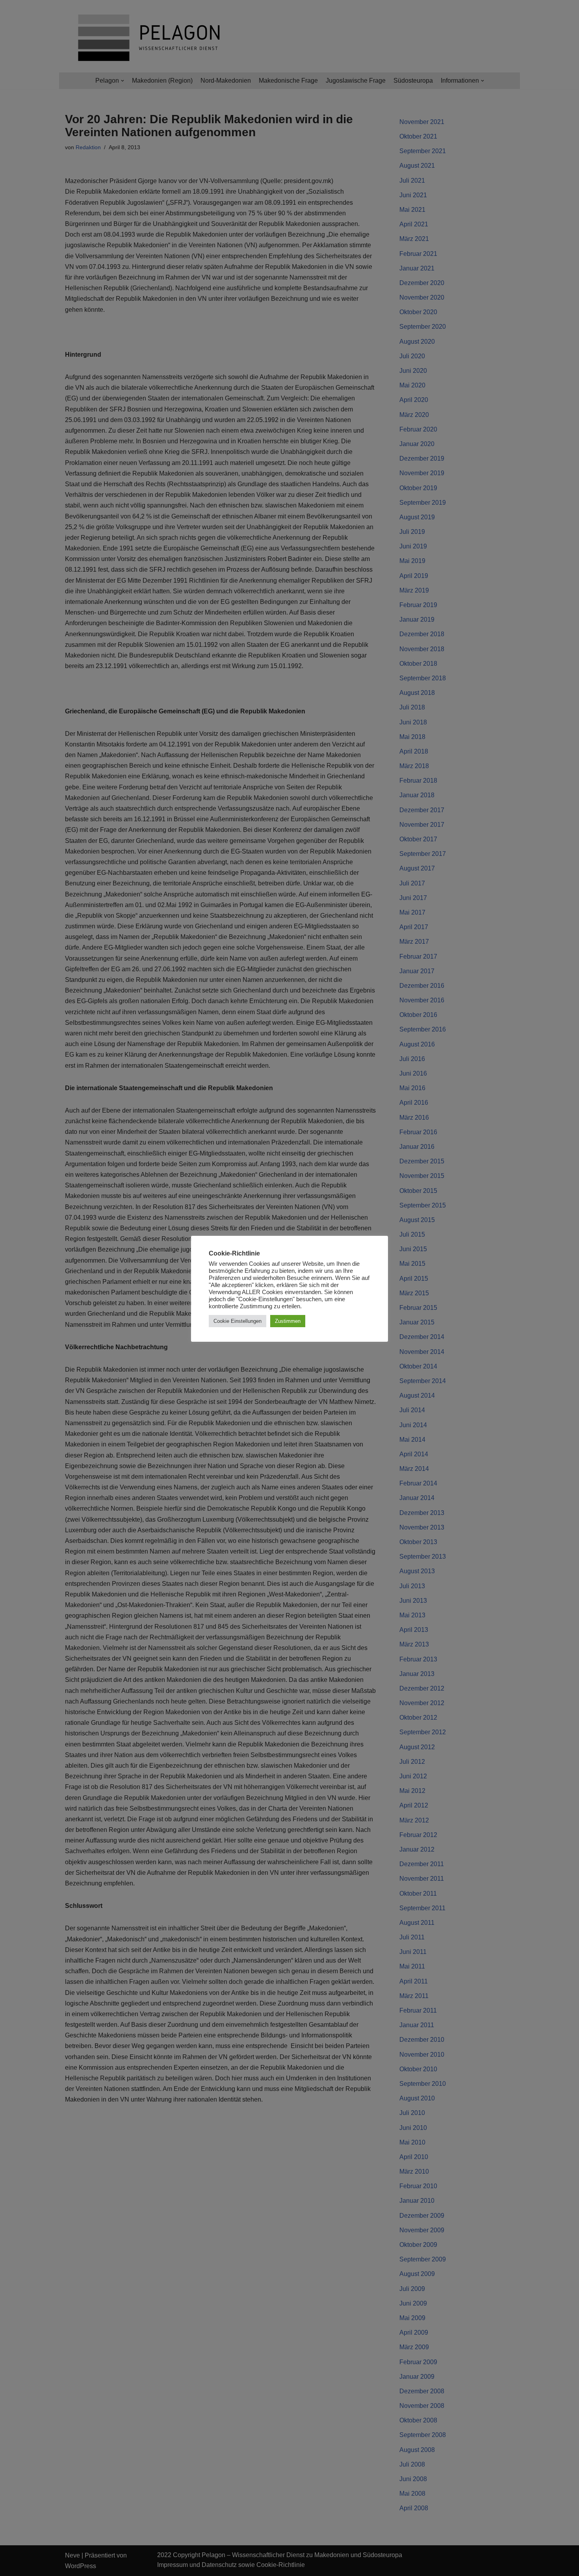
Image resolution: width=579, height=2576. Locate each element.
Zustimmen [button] (288, 1321)
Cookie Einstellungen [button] (238, 1321)
